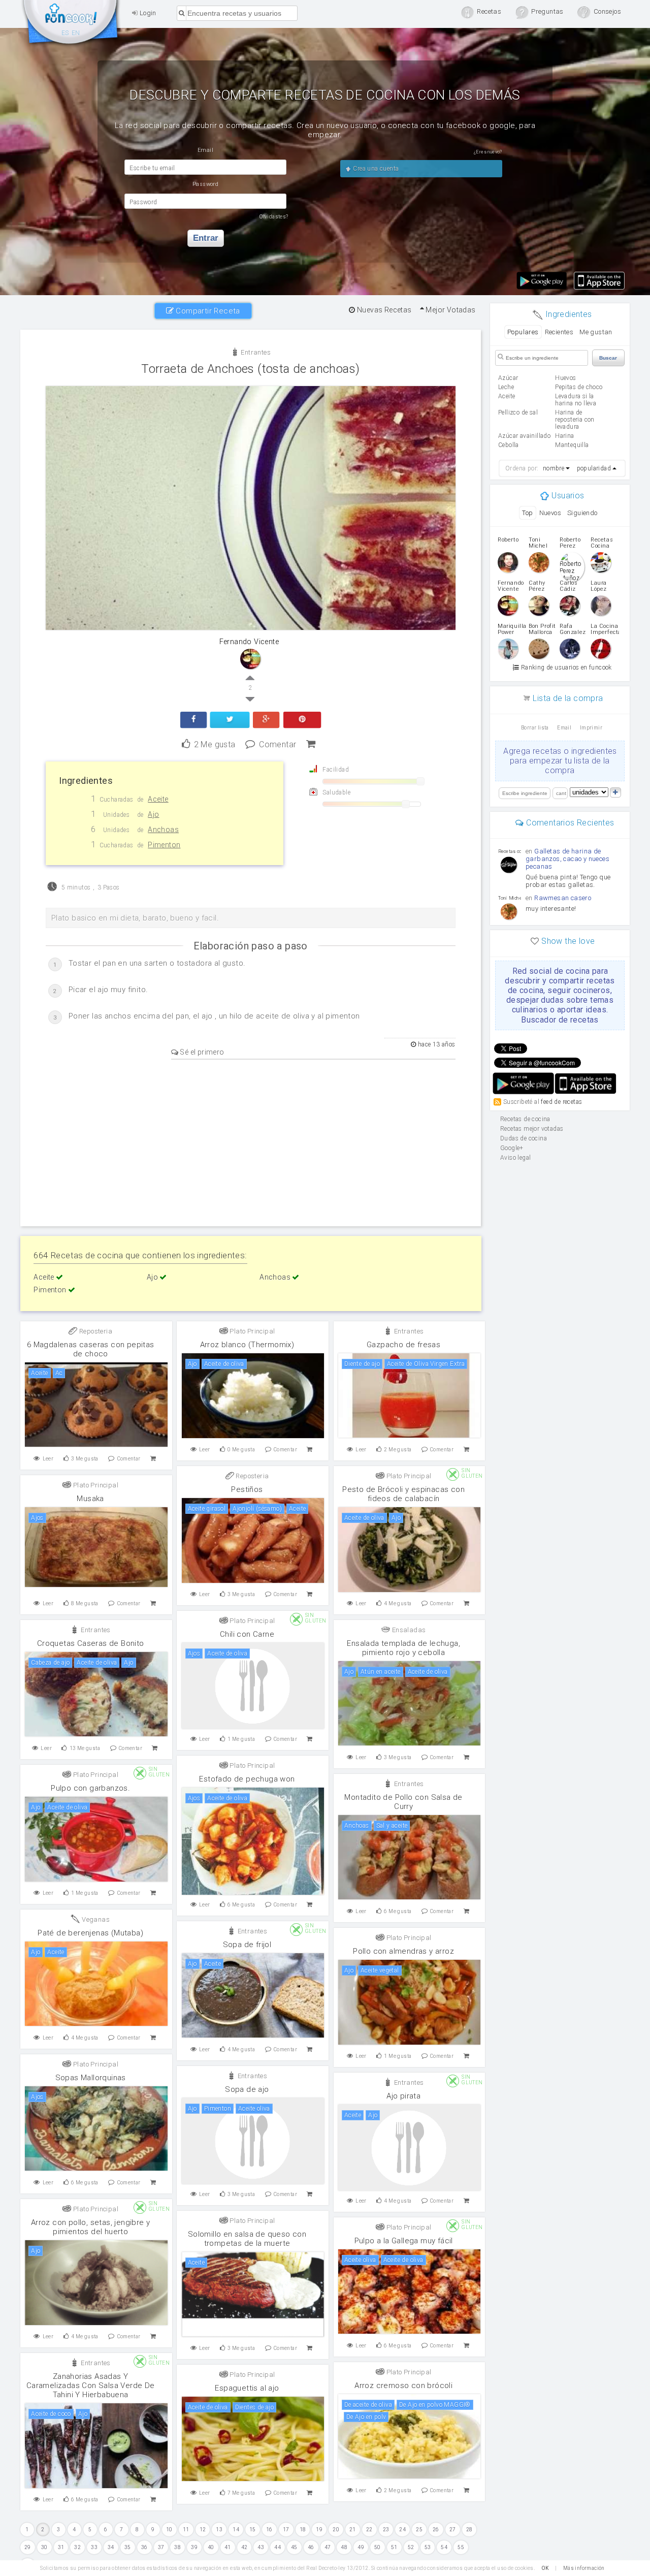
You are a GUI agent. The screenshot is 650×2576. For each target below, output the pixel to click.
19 (319, 2530)
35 (128, 2547)
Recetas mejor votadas (532, 1129)
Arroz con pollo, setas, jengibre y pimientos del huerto (91, 2227)
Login (147, 13)
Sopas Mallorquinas (91, 2078)
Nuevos (550, 513)
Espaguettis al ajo (247, 2388)
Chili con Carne (247, 1634)
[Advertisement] (251, 1141)
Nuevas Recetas (383, 310)
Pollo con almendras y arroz (403, 1951)
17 (286, 2530)
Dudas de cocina (524, 1138)
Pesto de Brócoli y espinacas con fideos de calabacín (403, 1494)
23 (386, 2530)
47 (328, 2547)
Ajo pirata (403, 2096)
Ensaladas (408, 1630)
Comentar (278, 743)
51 (394, 2547)
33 (94, 2547)
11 (186, 2530)
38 (177, 2547)
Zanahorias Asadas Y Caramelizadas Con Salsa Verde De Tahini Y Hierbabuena (91, 2386)
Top (527, 513)
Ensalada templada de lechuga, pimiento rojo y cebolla (403, 1648)
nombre (554, 468)
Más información (584, 2568)
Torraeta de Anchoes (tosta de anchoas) (250, 369)
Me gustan (596, 332)
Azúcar (508, 378)
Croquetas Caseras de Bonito (91, 1643)
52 (411, 2547)
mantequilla (572, 445)
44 (278, 2547)
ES (65, 33)
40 (211, 2547)
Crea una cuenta (375, 169)
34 (111, 2547)
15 (253, 2530)
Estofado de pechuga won (247, 1779)
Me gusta (215, 743)
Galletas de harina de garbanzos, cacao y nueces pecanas (567, 859)
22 (369, 2530)
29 (28, 2547)
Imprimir (591, 728)
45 (294, 2547)
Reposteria (95, 1331)
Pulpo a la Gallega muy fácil (404, 2241)
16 (269, 2530)
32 (77, 2547)
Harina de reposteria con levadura (575, 420)
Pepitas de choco (579, 387)
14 (236, 2530)
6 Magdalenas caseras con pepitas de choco (91, 1349)
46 (311, 2547)
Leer (48, 1459)
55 (461, 2547)
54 (444, 2547)
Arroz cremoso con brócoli (403, 2386)
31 (61, 2547)
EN (76, 33)
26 (436, 2530)
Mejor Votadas (450, 310)
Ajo (153, 1277)
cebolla (509, 445)
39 (194, 2547)
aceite (507, 396)
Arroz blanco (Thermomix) (247, 1345)
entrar (206, 238)
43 (261, 2547)
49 (361, 2547)
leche (506, 387)
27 (453, 2530)
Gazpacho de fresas (403, 1345)
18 (303, 2530)
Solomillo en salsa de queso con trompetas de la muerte (247, 2239)
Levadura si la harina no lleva (576, 400)
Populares (523, 332)
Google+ (512, 1148)
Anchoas (276, 1277)
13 (219, 2530)
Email (564, 728)
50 (378, 2547)
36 (144, 2547)
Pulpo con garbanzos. (90, 1788)
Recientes (559, 332)
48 (344, 2547)
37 (161, 2547)
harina (564, 436)
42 (245, 2547)
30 (44, 2547)
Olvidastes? (274, 217)
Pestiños (247, 1489)
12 (203, 2530)
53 (428, 2547)
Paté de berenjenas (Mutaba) (90, 1933)
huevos (565, 378)
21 (353, 2530)
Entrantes (255, 352)
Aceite (45, 1277)
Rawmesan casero (563, 898)
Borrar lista (535, 728)
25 (419, 2530)
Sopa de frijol (247, 1945)
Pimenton (51, 1290)
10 (169, 2530)
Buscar (608, 358)
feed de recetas (561, 1101)
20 (336, 2530)
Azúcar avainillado (524, 436)
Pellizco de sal (518, 412)
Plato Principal (251, 1331)
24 (402, 2530)
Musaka (90, 1499)
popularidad (594, 468)
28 (469, 2530)
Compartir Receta (207, 311)
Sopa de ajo (247, 2089)
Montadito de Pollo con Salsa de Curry (403, 1802)
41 (228, 2547)
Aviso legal (515, 1158)
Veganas (95, 1919)
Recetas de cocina (71, 24)
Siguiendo (582, 513)
